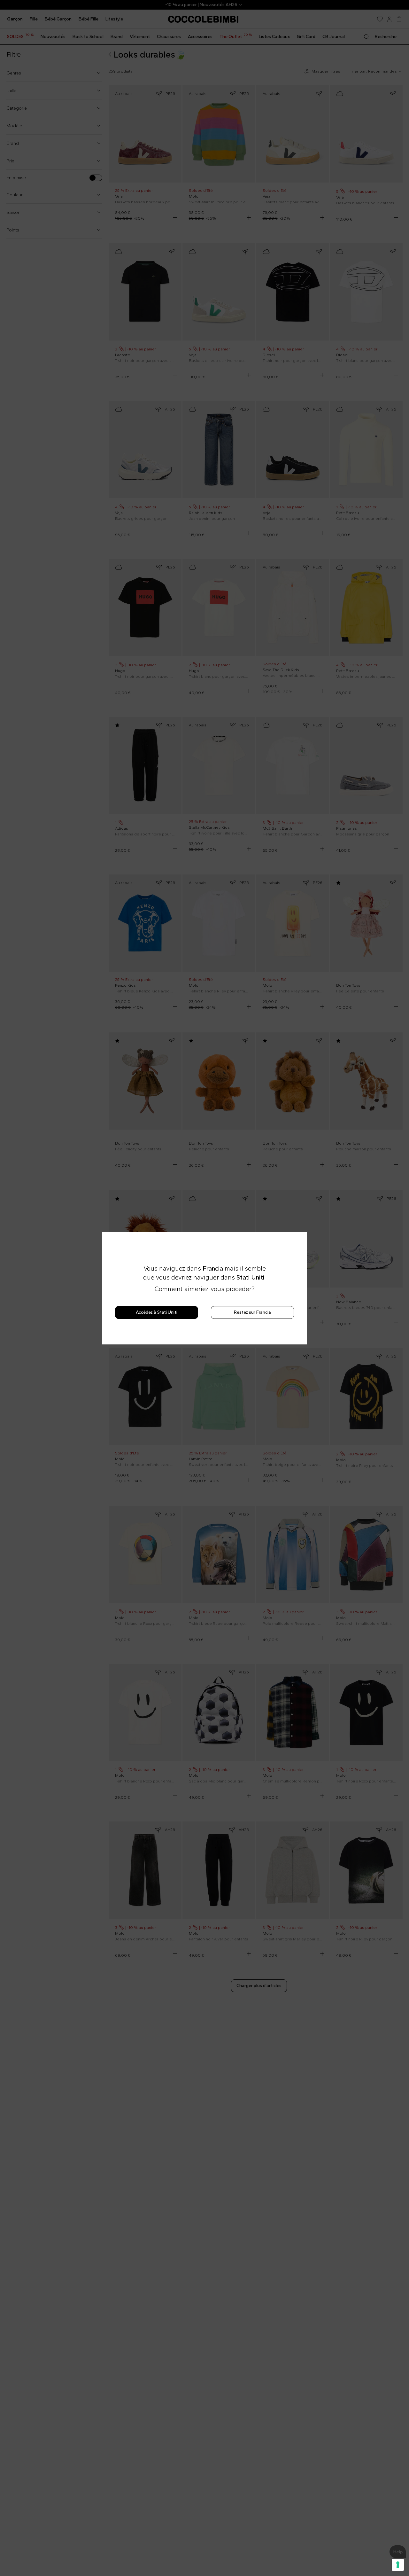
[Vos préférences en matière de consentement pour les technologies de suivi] (398, 2565)
